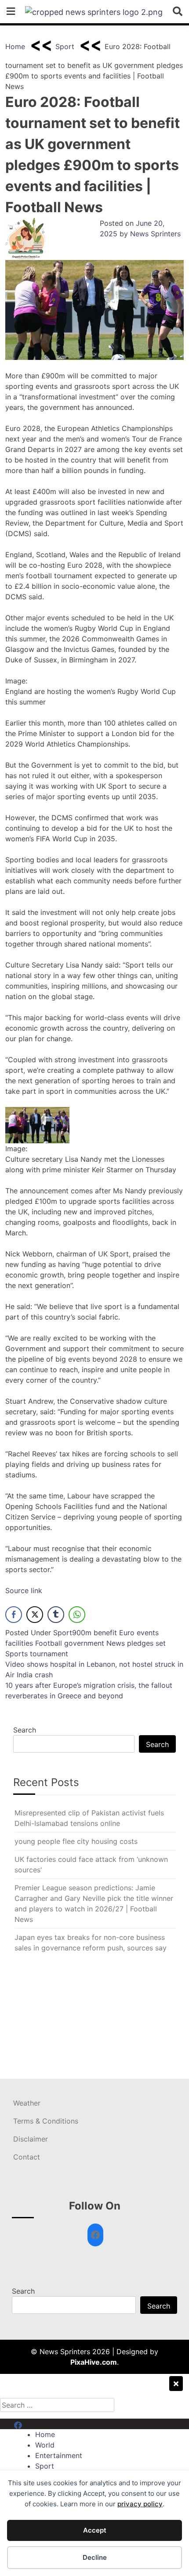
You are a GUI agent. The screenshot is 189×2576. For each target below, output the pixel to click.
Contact (27, 2157)
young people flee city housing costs (76, 1841)
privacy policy (140, 2504)
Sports (16, 1654)
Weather (27, 2103)
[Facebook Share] (14, 1615)
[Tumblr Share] (56, 1615)
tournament (49, 1654)
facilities (19, 1643)
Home (15, 46)
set (161, 1643)
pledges (140, 1643)
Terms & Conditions (46, 2121)
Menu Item (31, 2424)
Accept (95, 2530)
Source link (24, 1590)
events (148, 1633)
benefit (105, 1633)
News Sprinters (155, 234)
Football (49, 1643)
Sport (65, 46)
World (45, 2445)
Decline (95, 2557)
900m (82, 1633)
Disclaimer (31, 2139)
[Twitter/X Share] (35, 1615)
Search (25, 1730)
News (116, 1643)
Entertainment (59, 2455)
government (84, 1643)
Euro (127, 1633)
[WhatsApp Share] (77, 1615)
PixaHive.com (94, 2362)
